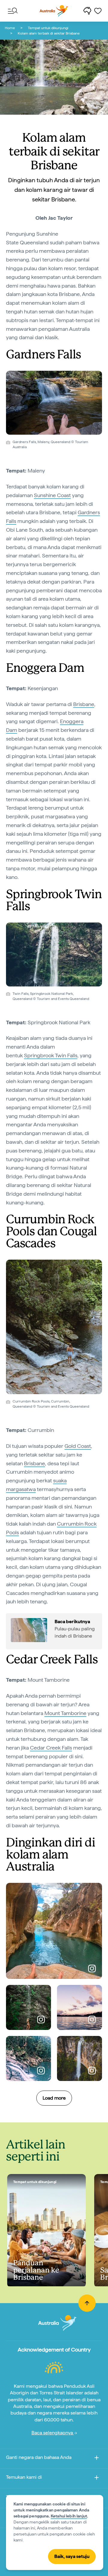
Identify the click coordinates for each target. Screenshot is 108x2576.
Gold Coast (78, 1446)
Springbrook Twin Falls (51, 1055)
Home (10, 28)
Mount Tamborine (65, 1713)
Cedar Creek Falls (51, 1748)
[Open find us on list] (97, 2479)
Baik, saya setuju (72, 2556)
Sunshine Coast (52, 495)
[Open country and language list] (97, 2459)
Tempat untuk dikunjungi (48, 28)
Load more (54, 2098)
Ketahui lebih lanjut (69, 2516)
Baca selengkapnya (53, 2433)
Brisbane (84, 704)
